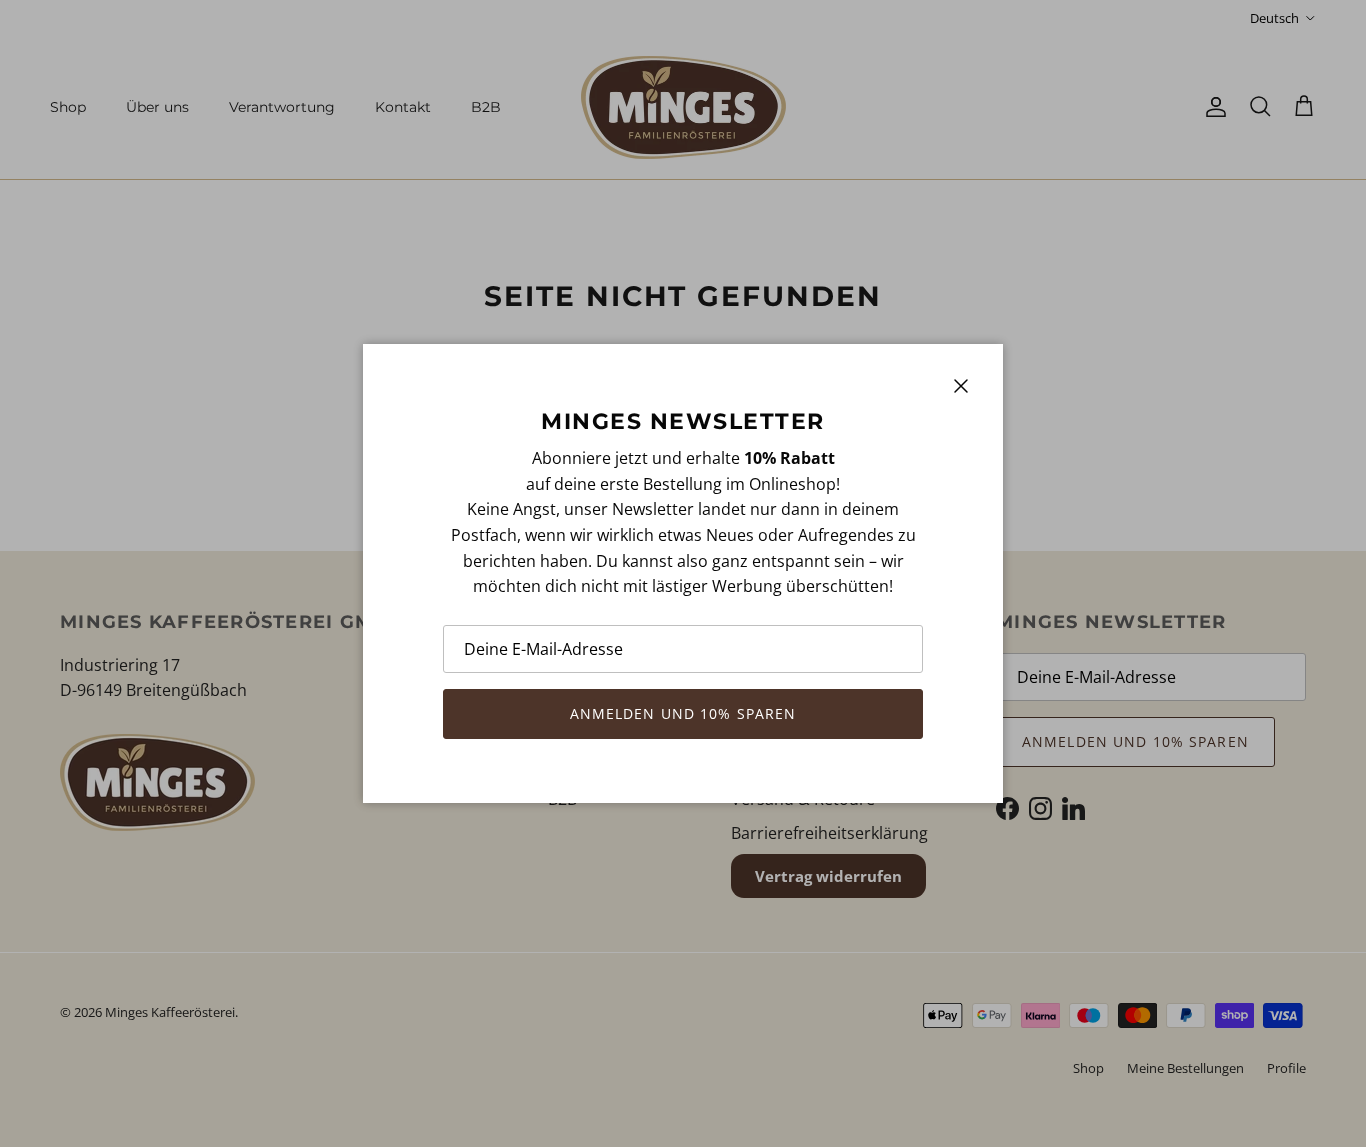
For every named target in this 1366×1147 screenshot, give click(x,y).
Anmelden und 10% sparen (683, 713)
